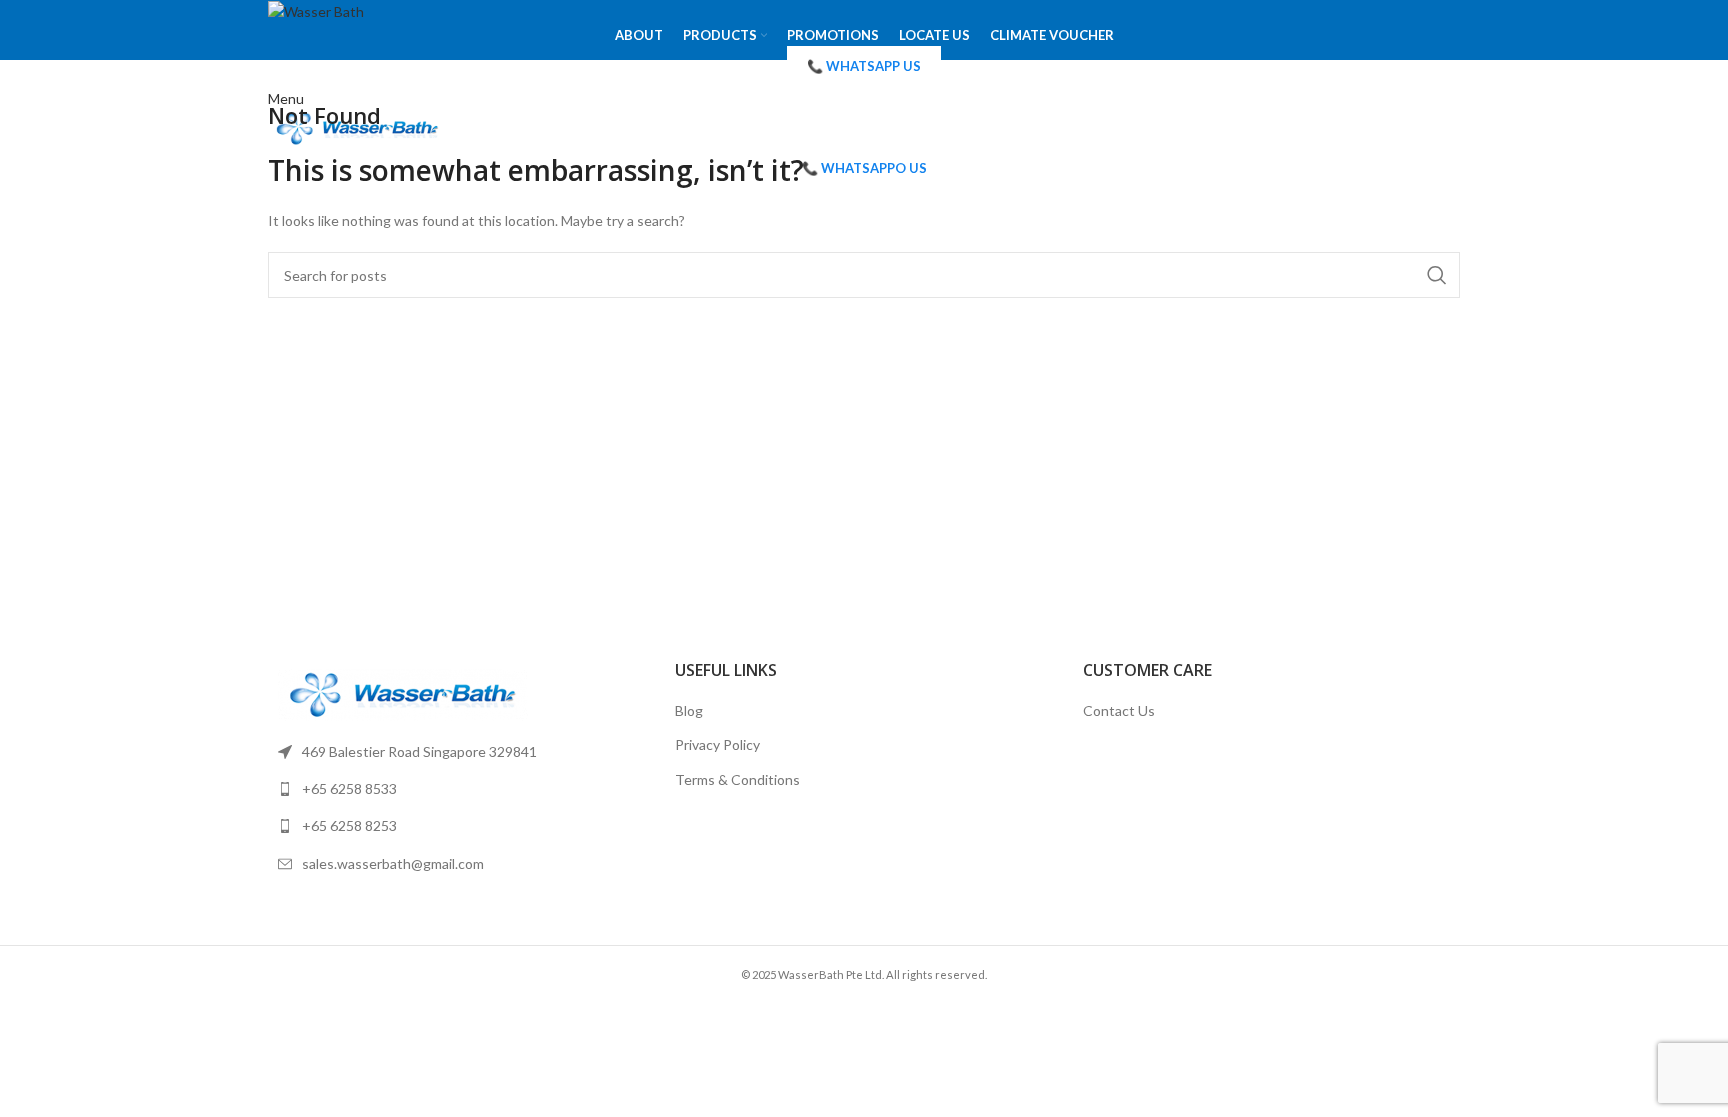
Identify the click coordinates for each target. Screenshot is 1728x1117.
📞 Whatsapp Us (864, 66)
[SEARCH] (1437, 275)
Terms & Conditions (737, 779)
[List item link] (456, 752)
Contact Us (1119, 710)
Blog (689, 710)
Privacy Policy (717, 744)
